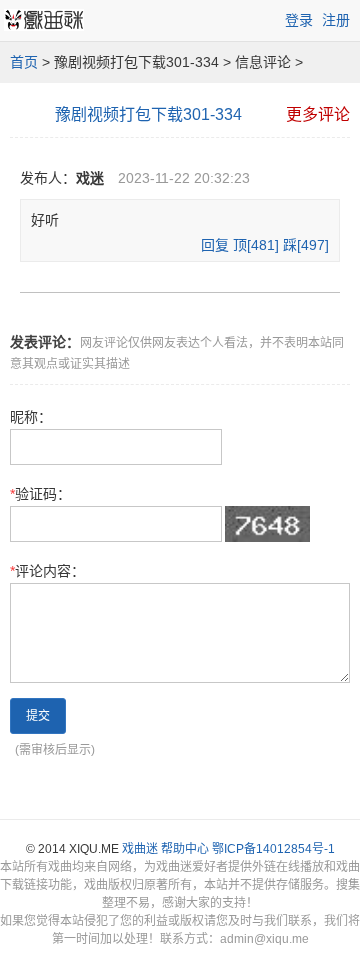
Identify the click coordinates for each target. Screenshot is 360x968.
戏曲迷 (140, 849)
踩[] (306, 245)
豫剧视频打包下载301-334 (148, 114)
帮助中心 (185, 849)
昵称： (31, 417)
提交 (38, 716)
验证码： (40, 494)
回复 (215, 245)
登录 (299, 20)
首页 (24, 62)
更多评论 (318, 114)
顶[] (256, 245)
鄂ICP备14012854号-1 (273, 849)
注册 (336, 20)
